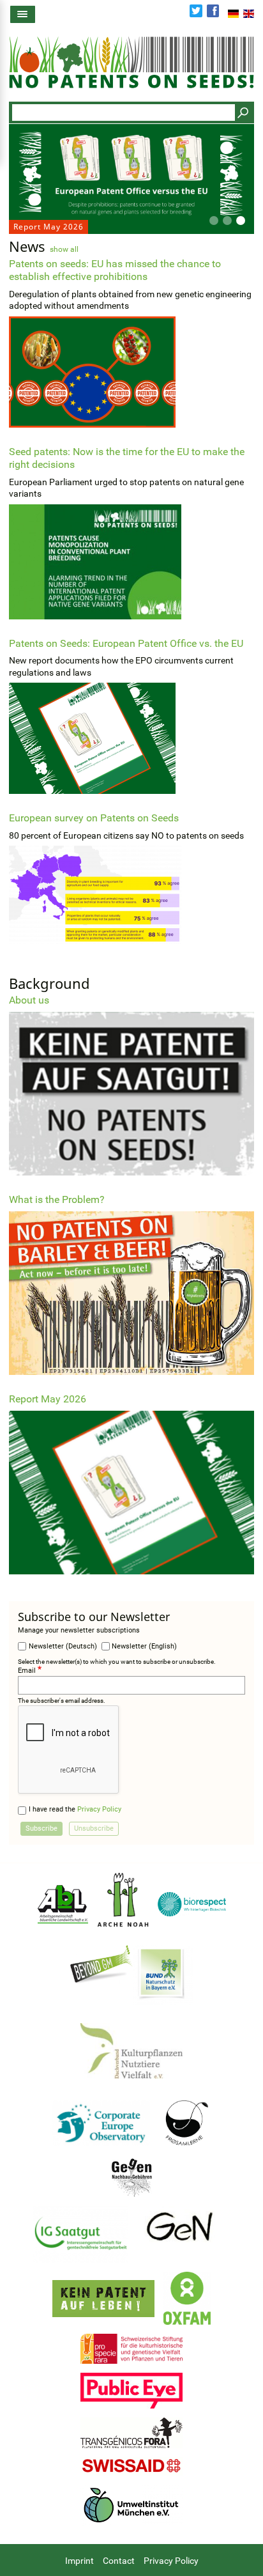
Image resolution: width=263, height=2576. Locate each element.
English (249, 13)
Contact (119, 2561)
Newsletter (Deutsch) (63, 1646)
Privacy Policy (99, 1809)
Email (27, 1671)
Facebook (213, 11)
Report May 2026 (131, 179)
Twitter (196, 11)
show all (64, 249)
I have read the (75, 1809)
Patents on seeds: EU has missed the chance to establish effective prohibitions (115, 270)
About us (131, 1084)
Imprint (79, 2561)
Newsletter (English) (144, 1646)
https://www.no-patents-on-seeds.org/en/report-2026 (131, 1484)
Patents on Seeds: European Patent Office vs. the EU (126, 643)
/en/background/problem (131, 1284)
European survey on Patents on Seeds (94, 818)
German (233, 13)
